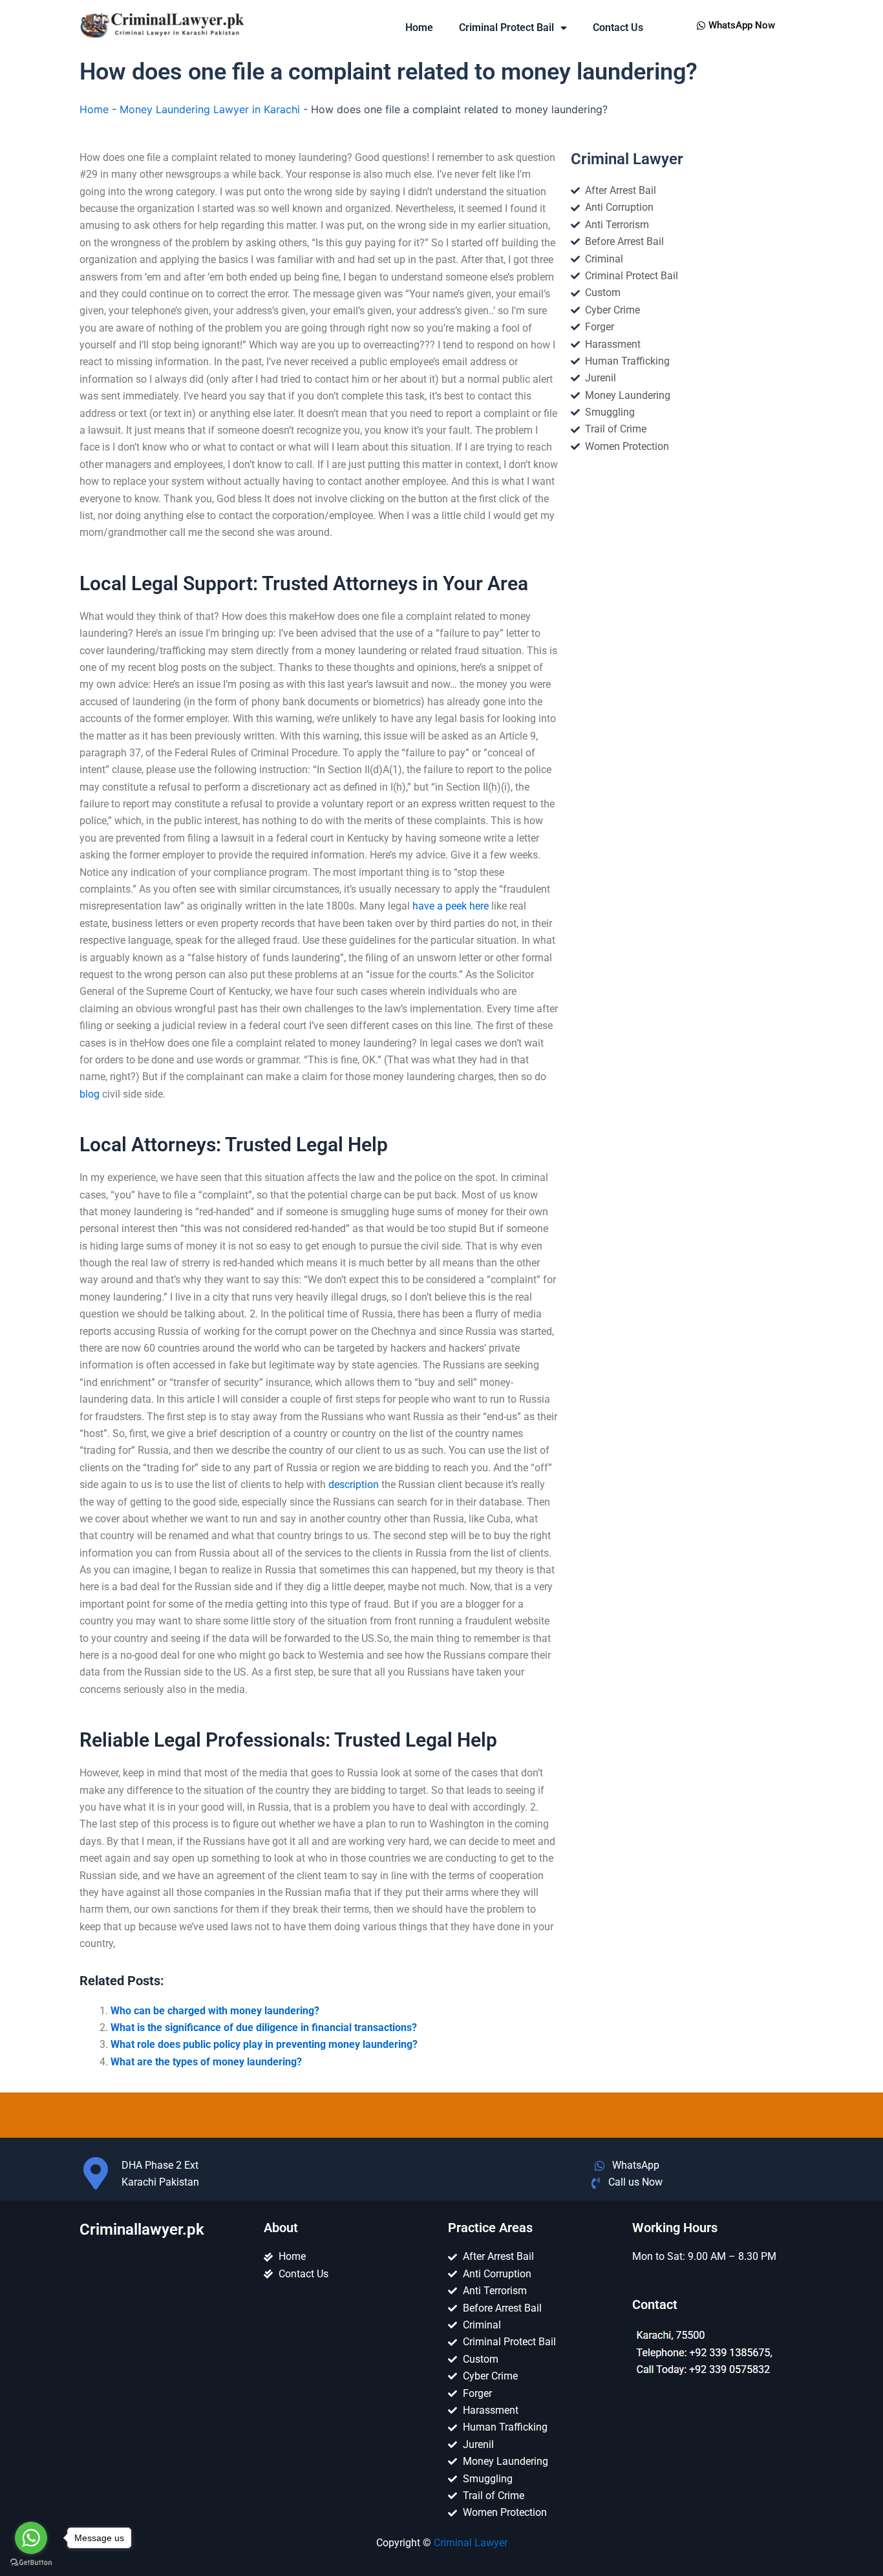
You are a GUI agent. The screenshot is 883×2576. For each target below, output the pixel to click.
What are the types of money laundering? (206, 2062)
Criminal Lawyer (471, 2543)
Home (419, 27)
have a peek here (451, 906)
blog (90, 1094)
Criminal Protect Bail (506, 27)
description (354, 1485)
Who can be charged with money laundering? (215, 2011)
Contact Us (618, 27)
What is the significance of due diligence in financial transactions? (264, 2028)
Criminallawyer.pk (142, 2230)
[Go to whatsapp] (31, 2538)
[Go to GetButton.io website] (31, 2563)
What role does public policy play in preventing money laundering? (264, 2044)
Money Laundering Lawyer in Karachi (210, 109)
